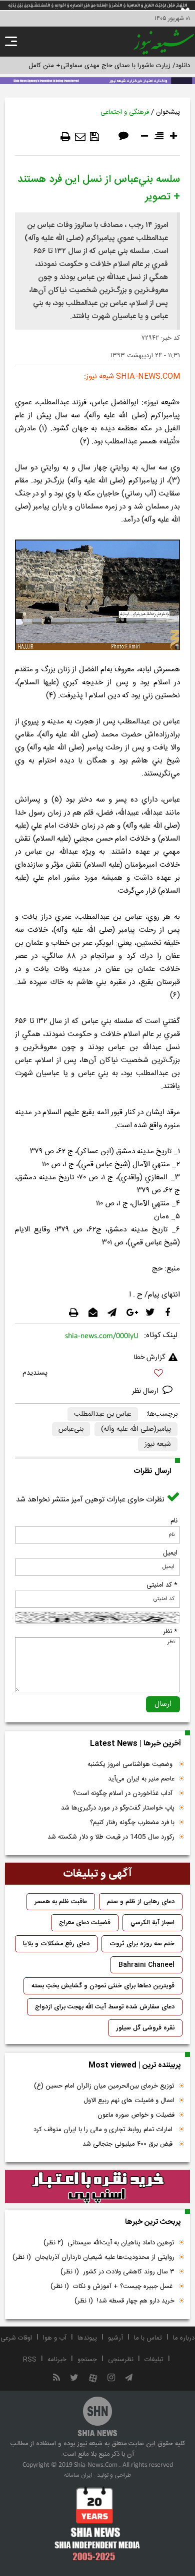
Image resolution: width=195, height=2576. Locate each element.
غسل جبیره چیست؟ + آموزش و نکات (112, 2286)
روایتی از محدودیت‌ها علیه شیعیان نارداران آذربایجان (93, 2257)
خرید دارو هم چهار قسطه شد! (124, 2301)
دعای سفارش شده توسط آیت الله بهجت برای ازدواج (105, 2007)
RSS (30, 2360)
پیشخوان (168, 112)
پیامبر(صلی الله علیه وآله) (136, 1429)
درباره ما (184, 2338)
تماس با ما (148, 2338)
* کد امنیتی (162, 1585)
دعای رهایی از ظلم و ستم (141, 1902)
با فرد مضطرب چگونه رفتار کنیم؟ (132, 1823)
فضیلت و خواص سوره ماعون (136, 2115)
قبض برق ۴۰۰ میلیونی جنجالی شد (128, 2144)
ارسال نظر (146, 1391)
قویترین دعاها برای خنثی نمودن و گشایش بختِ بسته (103, 1986)
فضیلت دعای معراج (85, 1923)
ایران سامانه (78, 2475)
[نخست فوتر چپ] (97, 2523)
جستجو (87, 2360)
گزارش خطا (149, 1358)
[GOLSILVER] (97, 2187)
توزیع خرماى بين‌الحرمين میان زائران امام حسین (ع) (104, 2086)
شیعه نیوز (158, 1444)
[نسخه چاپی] (65, 137)
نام (174, 1521)
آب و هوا (55, 2338)
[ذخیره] (94, 137)
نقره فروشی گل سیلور (145, 2028)
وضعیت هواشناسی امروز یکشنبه (131, 1764)
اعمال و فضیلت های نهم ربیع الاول (129, 2101)
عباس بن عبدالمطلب (103, 1414)
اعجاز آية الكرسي (152, 1923)
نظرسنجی (121, 2360)
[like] (97, 1374)
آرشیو (115, 2338)
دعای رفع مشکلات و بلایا (56, 1944)
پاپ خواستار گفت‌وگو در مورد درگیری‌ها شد (118, 1808)
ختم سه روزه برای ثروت (142, 1944)
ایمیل (170, 1553)
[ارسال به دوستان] (80, 137)
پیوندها (87, 2338)
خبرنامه (57, 2360)
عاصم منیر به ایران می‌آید (141, 1779)
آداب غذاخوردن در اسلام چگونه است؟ (124, 1793)
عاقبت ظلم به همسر (61, 1902)
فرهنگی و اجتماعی (125, 112)
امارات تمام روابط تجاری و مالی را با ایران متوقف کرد (104, 2130)
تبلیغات (154, 2360)
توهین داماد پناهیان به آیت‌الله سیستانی (109, 2243)
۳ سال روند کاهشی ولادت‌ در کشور (117, 2272)
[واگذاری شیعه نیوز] (97, 80)
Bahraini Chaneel (146, 1965)
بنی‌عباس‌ (71, 1429)
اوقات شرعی (16, 2338)
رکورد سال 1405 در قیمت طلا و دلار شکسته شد (111, 1837)
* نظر (170, 1632)
